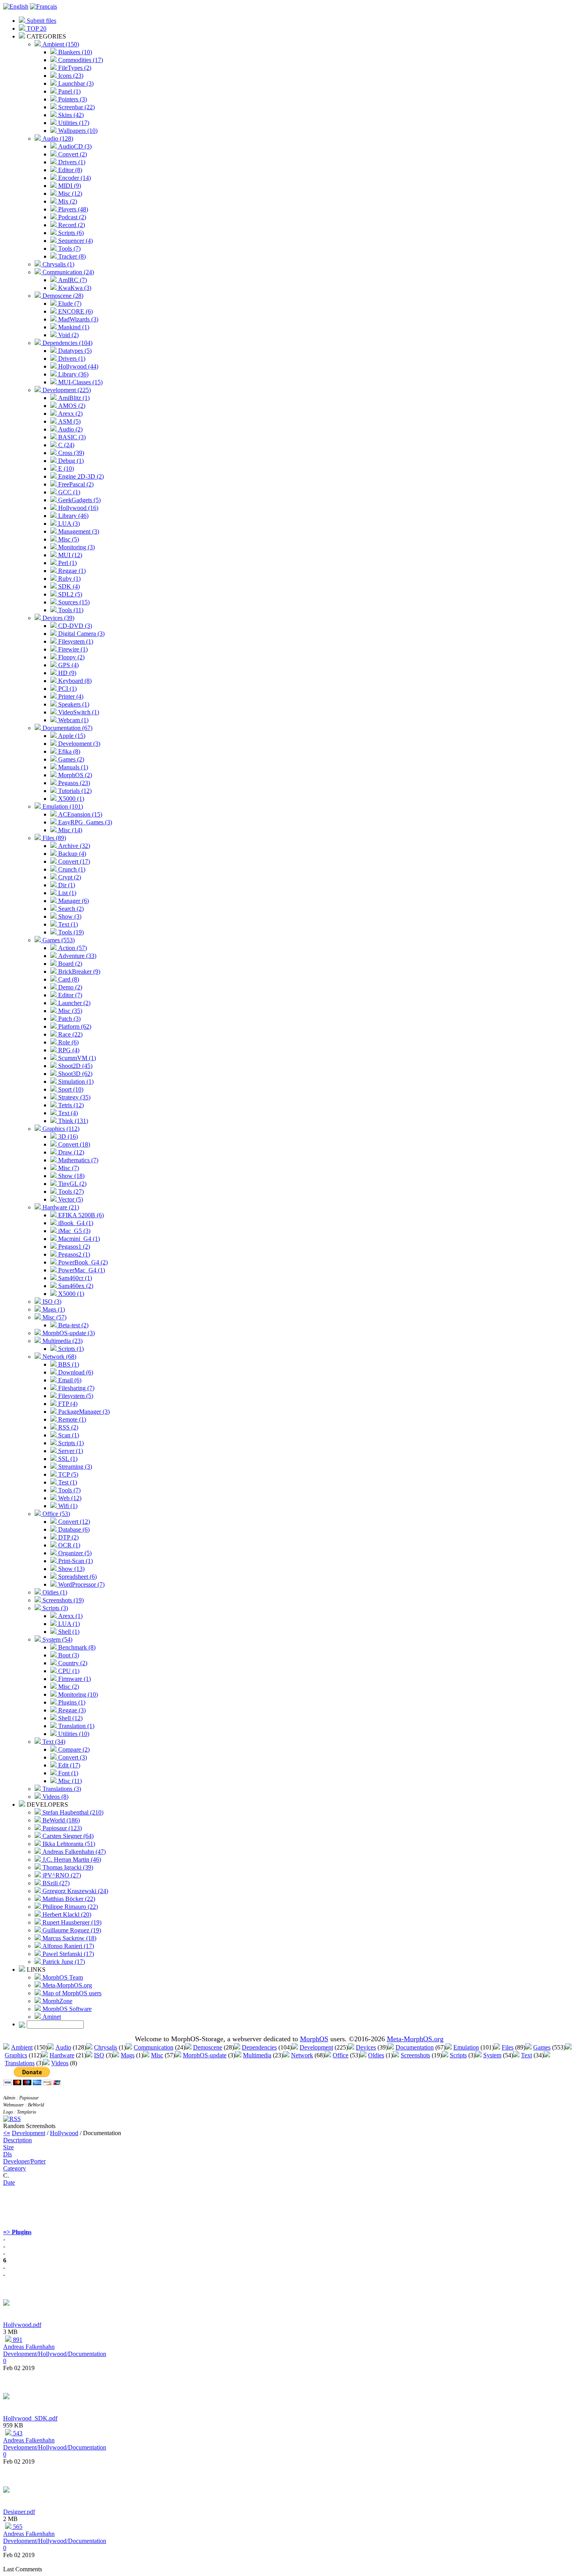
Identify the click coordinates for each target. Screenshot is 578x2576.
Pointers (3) (72, 99)
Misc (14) (69, 830)
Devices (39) (58, 618)
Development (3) (78, 744)
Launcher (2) (74, 1003)
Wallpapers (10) (77, 131)
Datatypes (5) (74, 351)
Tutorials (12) (74, 791)
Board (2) (69, 964)
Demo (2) (69, 987)
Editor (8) (69, 170)
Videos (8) (55, 1797)
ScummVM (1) (76, 1058)
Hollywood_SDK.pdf (30, 2418)
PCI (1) (67, 689)
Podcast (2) (71, 217)
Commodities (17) (80, 60)
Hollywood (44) (77, 366)
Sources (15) (73, 602)
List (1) (66, 893)
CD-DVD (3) (74, 626)
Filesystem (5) (75, 1396)
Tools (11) (70, 610)
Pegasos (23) (73, 783)
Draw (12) (70, 1152)
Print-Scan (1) (75, 1561)
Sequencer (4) (75, 241)
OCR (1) (68, 1545)
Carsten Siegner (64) (67, 1836)
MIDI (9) (69, 186)
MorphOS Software (66, 2009)
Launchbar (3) (75, 83)
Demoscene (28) (62, 296)
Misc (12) (69, 194)
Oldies (376, 2055)
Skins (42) (70, 115)
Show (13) (71, 1569)
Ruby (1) (69, 579)
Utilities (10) (73, 1734)
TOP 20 (36, 28)
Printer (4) (70, 696)
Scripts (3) (54, 1608)
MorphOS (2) (74, 775)
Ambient (22, 2047)
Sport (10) (70, 1089)
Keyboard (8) (74, 681)
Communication (154, 2047)
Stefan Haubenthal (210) (72, 1812)
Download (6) (75, 1372)
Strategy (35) (74, 1097)
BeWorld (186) (60, 1820)
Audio (63, 2047)
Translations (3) (61, 1789)
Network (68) (59, 1357)
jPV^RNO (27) (61, 1875)
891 (17, 2340)
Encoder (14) (74, 178)
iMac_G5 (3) (74, 1231)
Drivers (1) (71, 162)
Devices (366, 2047)
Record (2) (71, 225)
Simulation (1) (75, 1082)
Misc (157, 2055)
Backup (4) (71, 854)
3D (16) (67, 1137)
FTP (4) (67, 1404)
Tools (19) (70, 932)
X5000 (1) (70, 799)
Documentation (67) (67, 728)
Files (508, 2047)
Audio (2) (70, 429)
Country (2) (72, 1663)
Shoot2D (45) (75, 1066)
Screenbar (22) (76, 107)
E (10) (65, 469)
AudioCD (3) (74, 146)
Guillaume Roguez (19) (71, 1930)
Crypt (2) (69, 877)
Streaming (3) (74, 1467)
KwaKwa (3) (74, 288)
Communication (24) (67, 272)
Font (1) (67, 1773)
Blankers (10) (74, 52)
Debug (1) (70, 461)
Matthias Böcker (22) (68, 1899)
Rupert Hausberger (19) (71, 1922)
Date (9, 2182)
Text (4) (67, 1113)
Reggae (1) (71, 571)
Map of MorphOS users (71, 1993)
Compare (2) (73, 1749)
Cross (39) (70, 453)
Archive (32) (73, 846)
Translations (20, 2063)
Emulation (466, 2047)
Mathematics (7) (77, 1160)
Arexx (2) (70, 414)
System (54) (57, 1639)
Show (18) (71, 1176)
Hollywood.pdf (22, 2325)
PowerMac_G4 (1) (81, 1270)
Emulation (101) (62, 806)
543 (17, 2433)
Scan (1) (68, 1435)
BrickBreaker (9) (78, 972)
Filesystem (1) (75, 641)
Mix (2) (67, 201)
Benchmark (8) (76, 1647)
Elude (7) (69, 304)
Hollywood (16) (77, 508)
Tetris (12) (70, 1105)
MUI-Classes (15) (80, 382)
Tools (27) (70, 1192)
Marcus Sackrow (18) (69, 1938)
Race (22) (70, 1034)
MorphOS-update (205, 2055)
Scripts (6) (70, 233)
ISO (99, 2055)
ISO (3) (51, 1302)
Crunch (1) (71, 869)
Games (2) (70, 759)
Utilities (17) (73, 123)
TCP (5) (67, 1474)
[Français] (43, 6)
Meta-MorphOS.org (66, 1985)
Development (316, 2047)
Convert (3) (72, 1757)
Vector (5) (70, 1199)
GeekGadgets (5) (79, 500)
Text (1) (67, 924)
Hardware (62, 2055)
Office (341, 2055)
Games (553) (58, 940)
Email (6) (69, 1380)
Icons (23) (70, 76)
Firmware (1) (74, 1679)
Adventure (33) (76, 956)
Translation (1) (75, 1726)
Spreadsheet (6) (77, 1577)
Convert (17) (73, 861)
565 (17, 2527)
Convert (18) (73, 1144)
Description (17, 2140)
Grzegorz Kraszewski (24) (75, 1891)
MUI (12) (69, 555)
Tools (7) (69, 249)
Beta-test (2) (73, 1325)
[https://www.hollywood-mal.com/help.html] (6, 2304)
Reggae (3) (71, 1710)
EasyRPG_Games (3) (84, 822)
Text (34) (53, 1742)
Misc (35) (69, 1011)
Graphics (16, 2055)
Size (8, 2147)
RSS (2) (67, 1427)
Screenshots (415, 2055)
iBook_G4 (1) (75, 1223)
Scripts (458, 2055)
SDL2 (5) (69, 594)
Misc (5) (68, 539)
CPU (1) (68, 1671)
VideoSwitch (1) (78, 712)
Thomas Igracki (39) (67, 1867)
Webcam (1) (73, 720)
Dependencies (259, 2047)
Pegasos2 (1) (73, 1254)
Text (526, 2055)
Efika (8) (68, 751)
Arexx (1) (70, 1616)
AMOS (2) (71, 406)
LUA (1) (68, 1624)
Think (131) (72, 1121)
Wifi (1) (67, 1506)
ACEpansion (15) (79, 814)
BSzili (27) (55, 1883)
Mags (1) (53, 1309)
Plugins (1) (71, 1702)
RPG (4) (68, 1050)
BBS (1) (68, 1364)
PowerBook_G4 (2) (82, 1262)
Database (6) (73, 1529)
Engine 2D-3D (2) (80, 476)
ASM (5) (69, 421)
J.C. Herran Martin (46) (71, 1860)
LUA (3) (68, 524)
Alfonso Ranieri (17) (67, 1946)
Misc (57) (54, 1317)
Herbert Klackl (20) (66, 1915)
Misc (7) (68, 1168)
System (492, 2055)
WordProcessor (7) (81, 1584)
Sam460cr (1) (74, 1278)
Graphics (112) (60, 1129)
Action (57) (72, 948)
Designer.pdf (19, 2512)
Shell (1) (68, 1632)
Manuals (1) (72, 767)
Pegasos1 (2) (73, 1247)
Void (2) (68, 335)
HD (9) (66, 673)
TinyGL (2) (72, 1184)
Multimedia (257, 2055)
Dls (7, 2154)
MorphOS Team (62, 1977)
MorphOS (314, 2039)
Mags (128, 2055)
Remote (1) (71, 1419)
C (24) (65, 445)
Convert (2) (72, 154)
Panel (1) (69, 91)
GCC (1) (68, 492)
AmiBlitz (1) (73, 398)
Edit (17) (68, 1765)
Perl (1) (67, 563)
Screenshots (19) (62, 1600)
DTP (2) (68, 1537)
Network (302, 2055)
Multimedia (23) (62, 1341)
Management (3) (78, 531)
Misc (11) (69, 1781)
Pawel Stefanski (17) (67, 1954)
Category (15, 2168)
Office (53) (55, 1514)
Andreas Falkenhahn (29, 2347)
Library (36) (73, 374)
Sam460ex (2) (75, 1286)
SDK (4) (68, 586)
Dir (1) (66, 885)
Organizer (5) (74, 1553)
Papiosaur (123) (61, 1828)
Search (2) (70, 909)
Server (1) (70, 1451)
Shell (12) (70, 1718)
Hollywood (64, 2133)
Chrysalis (106, 2047)
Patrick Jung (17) (63, 1962)
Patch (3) (69, 1019)
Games (542, 2047)
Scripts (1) (70, 1349)
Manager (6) (73, 901)
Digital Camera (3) (81, 634)
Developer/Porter (24, 2161)
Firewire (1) (72, 649)
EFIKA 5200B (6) (80, 1215)
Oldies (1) (54, 1592)
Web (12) (69, 1498)
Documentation (415, 2047)
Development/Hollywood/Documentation (55, 2354)
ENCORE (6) (75, 311)
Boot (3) (68, 1655)
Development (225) (66, 390)
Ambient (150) (60, 44)
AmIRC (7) (72, 280)
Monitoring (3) (76, 547)
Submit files (41, 21)
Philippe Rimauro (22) (69, 1907)
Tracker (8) (71, 256)
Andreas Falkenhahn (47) (73, 1852)
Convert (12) (73, 1522)
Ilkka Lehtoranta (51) (68, 1844)
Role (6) (68, 1042)
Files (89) (53, 838)
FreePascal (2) (75, 484)
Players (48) (72, 209)
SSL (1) (67, 1459)
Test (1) (67, 1482)
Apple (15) (71, 736)
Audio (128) (57, 139)
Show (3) (69, 916)
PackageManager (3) (83, 1412)
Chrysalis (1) (58, 264)
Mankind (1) (73, 327)
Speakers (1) (73, 704)
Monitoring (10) (77, 1694)
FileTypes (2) (74, 68)
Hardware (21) (60, 1207)
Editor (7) (69, 995)
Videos (60, 2063)
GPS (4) (68, 665)
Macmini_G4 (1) (78, 1239)
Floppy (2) (71, 657)
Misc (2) (68, 1687)
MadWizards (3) (77, 319)
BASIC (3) (71, 437)
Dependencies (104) (67, 343)
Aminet (51, 2017)
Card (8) (68, 979)
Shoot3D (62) (75, 1074)
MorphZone (57, 2001)
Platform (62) (74, 1027)
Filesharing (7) (75, 1388)
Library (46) (73, 516)
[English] (16, 6)
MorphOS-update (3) (68, 1333)
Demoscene (208, 2047)
